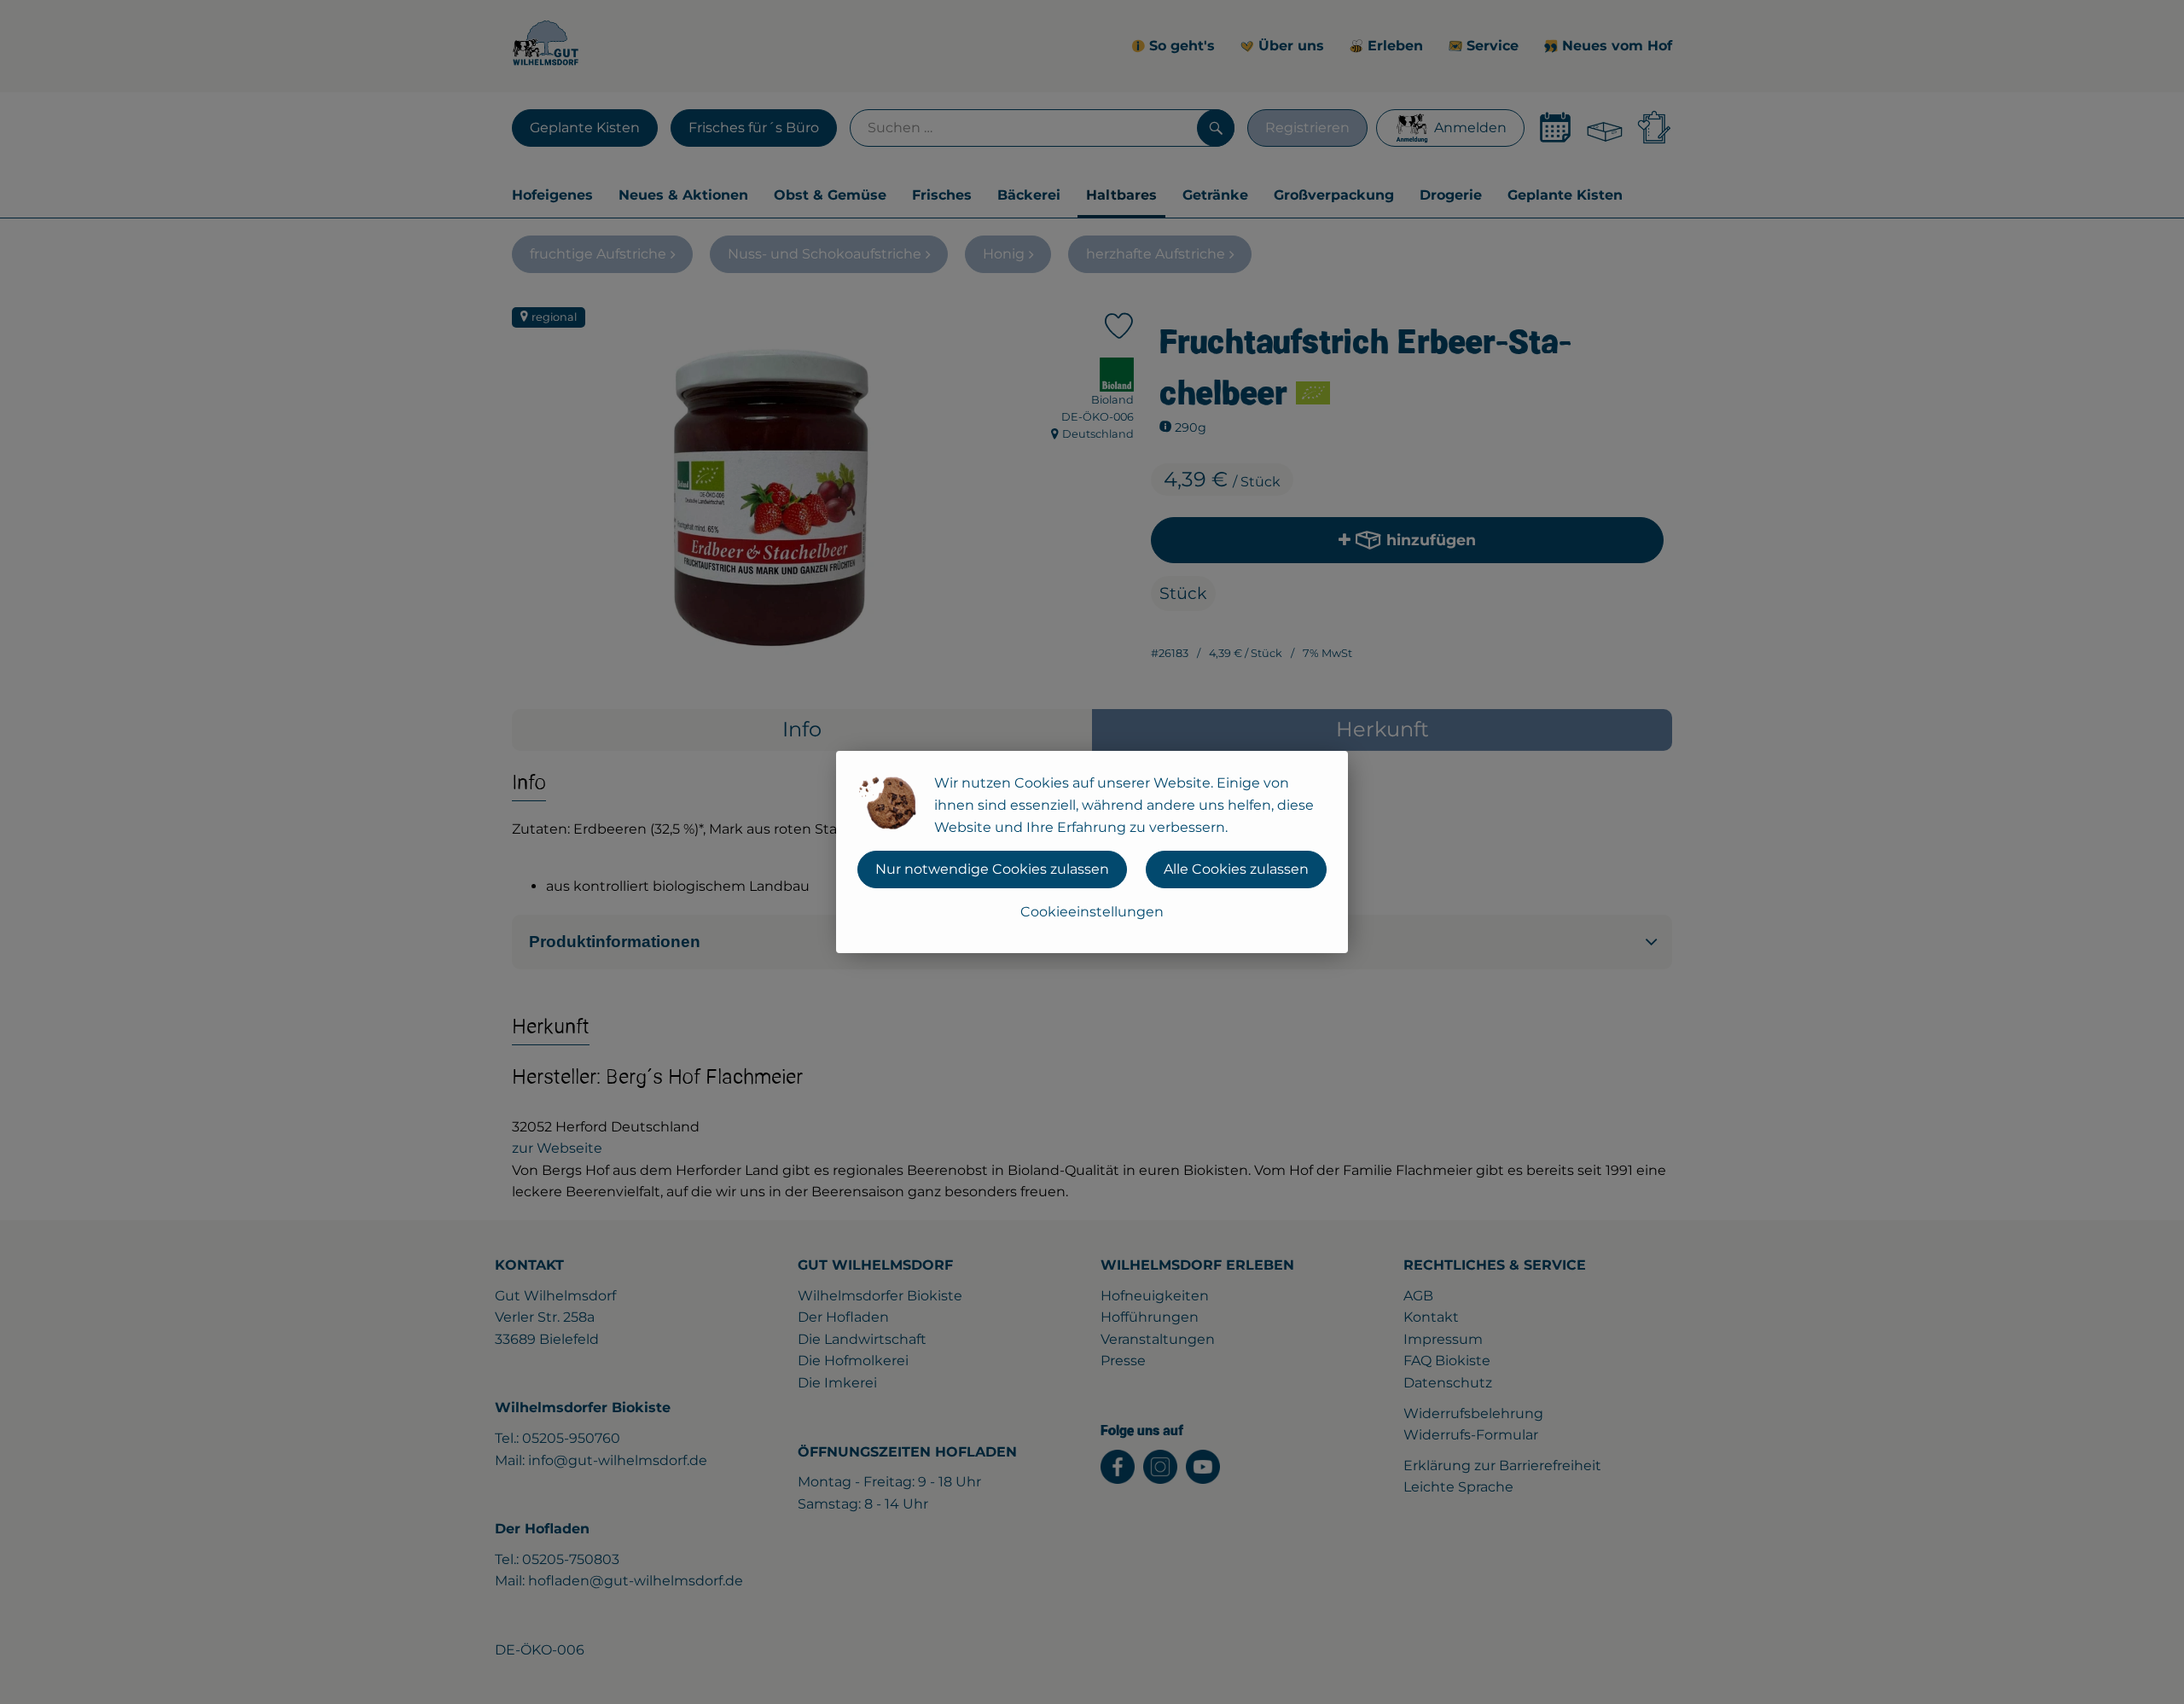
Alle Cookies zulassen (1236, 869)
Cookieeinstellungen (1092, 912)
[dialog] (1092, 852)
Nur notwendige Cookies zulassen (992, 869)
